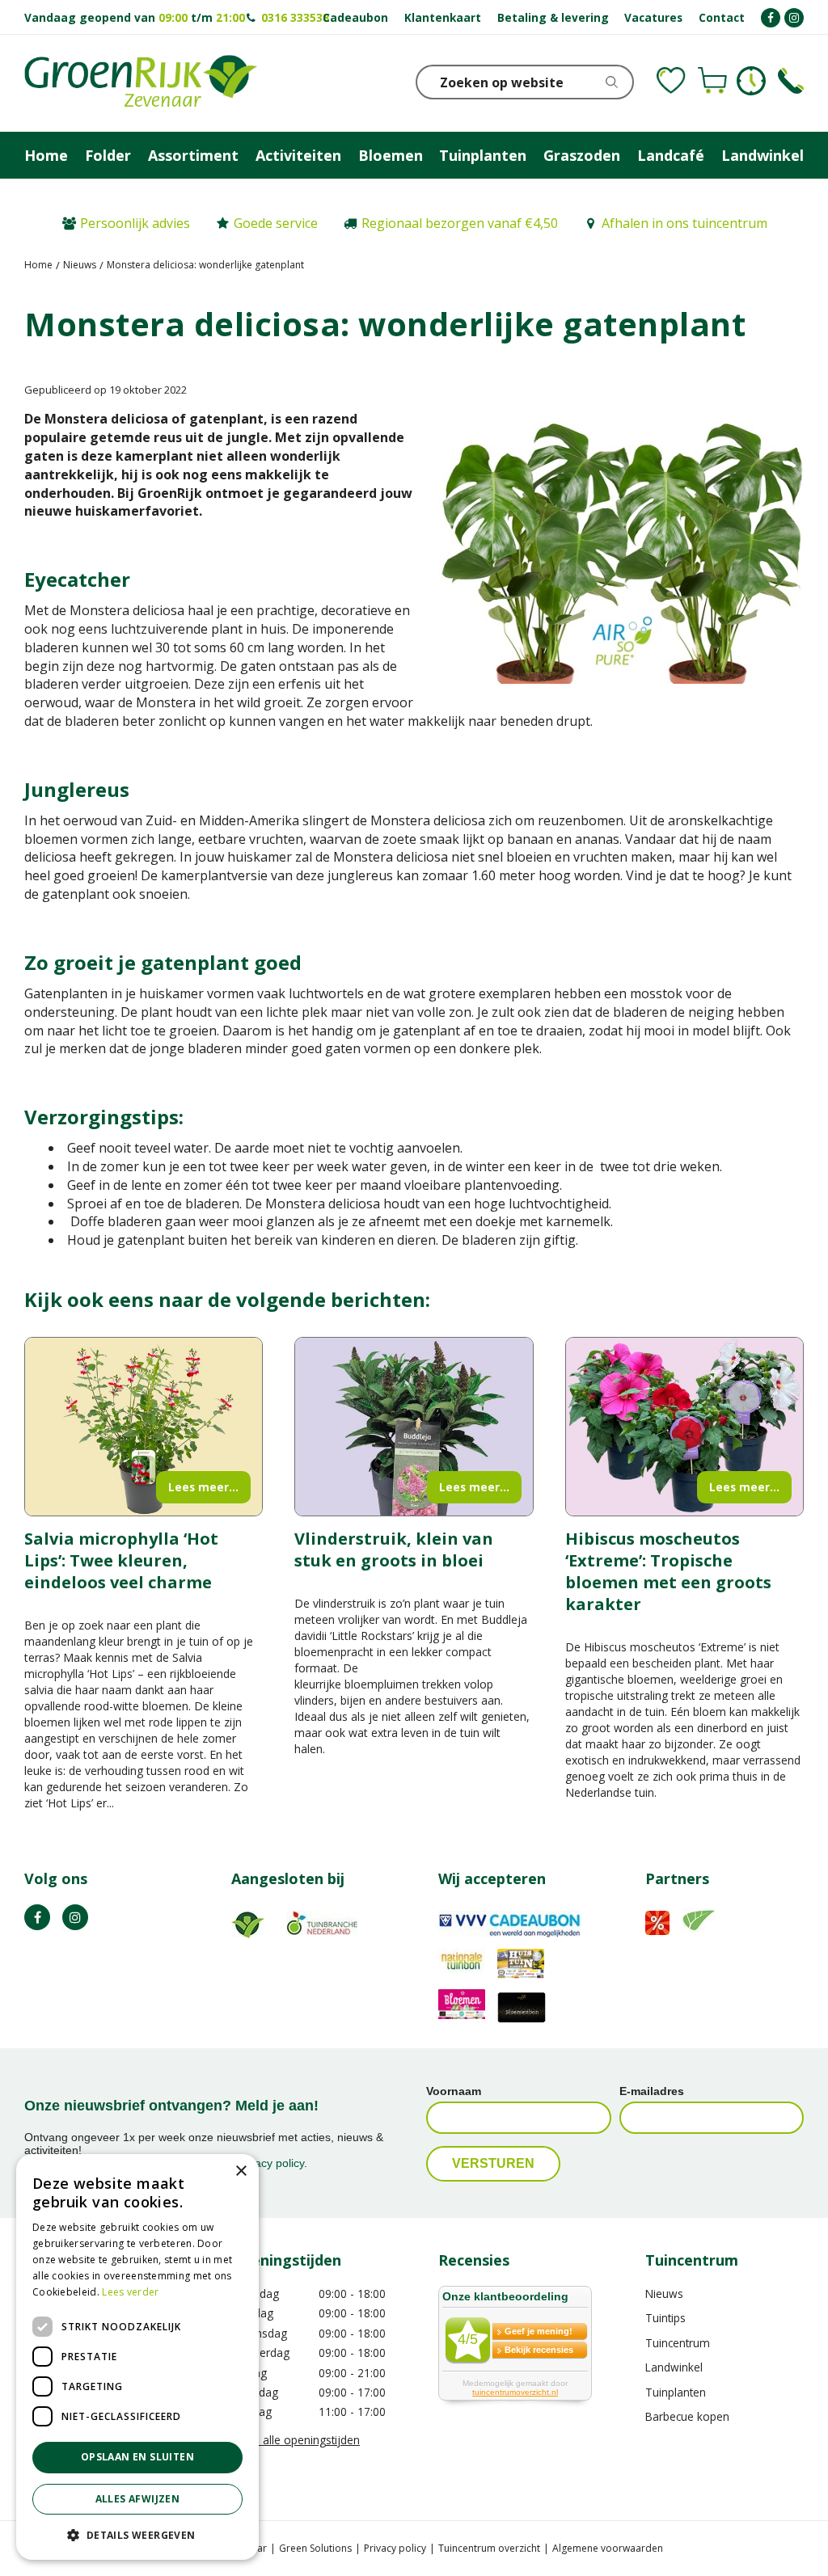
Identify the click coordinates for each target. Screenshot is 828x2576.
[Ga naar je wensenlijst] (671, 81)
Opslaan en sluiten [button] (137, 2457)
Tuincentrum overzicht (489, 2548)
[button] (137, 2534)
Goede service (276, 223)
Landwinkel (674, 2367)
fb (37, 1917)
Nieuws (664, 2294)
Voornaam (454, 2091)
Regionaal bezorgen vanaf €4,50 (460, 223)
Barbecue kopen (687, 2416)
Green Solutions (315, 2548)
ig (75, 1917)
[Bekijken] (712, 81)
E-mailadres (652, 2091)
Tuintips (665, 2318)
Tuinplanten (676, 2392)
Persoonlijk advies (135, 223)
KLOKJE (751, 81)
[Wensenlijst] (671, 81)
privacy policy (270, 2163)
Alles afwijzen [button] (138, 2499)
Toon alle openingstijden (296, 2440)
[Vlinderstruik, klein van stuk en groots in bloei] (414, 1427)
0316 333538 (295, 17)
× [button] (241, 2171)
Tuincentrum (678, 2343)
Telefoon (791, 81)
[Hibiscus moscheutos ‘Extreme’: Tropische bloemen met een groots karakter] (684, 1427)
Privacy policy (395, 2548)
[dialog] (137, 2357)
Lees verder (130, 2292)
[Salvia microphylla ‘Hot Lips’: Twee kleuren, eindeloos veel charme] (144, 1427)
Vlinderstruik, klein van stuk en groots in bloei (394, 1549)
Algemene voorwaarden (608, 2548)
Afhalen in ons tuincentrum (684, 223)
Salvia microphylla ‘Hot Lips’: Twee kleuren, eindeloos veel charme (121, 1560)
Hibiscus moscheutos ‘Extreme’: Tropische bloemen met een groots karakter (668, 1571)
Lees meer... (203, 1487)
